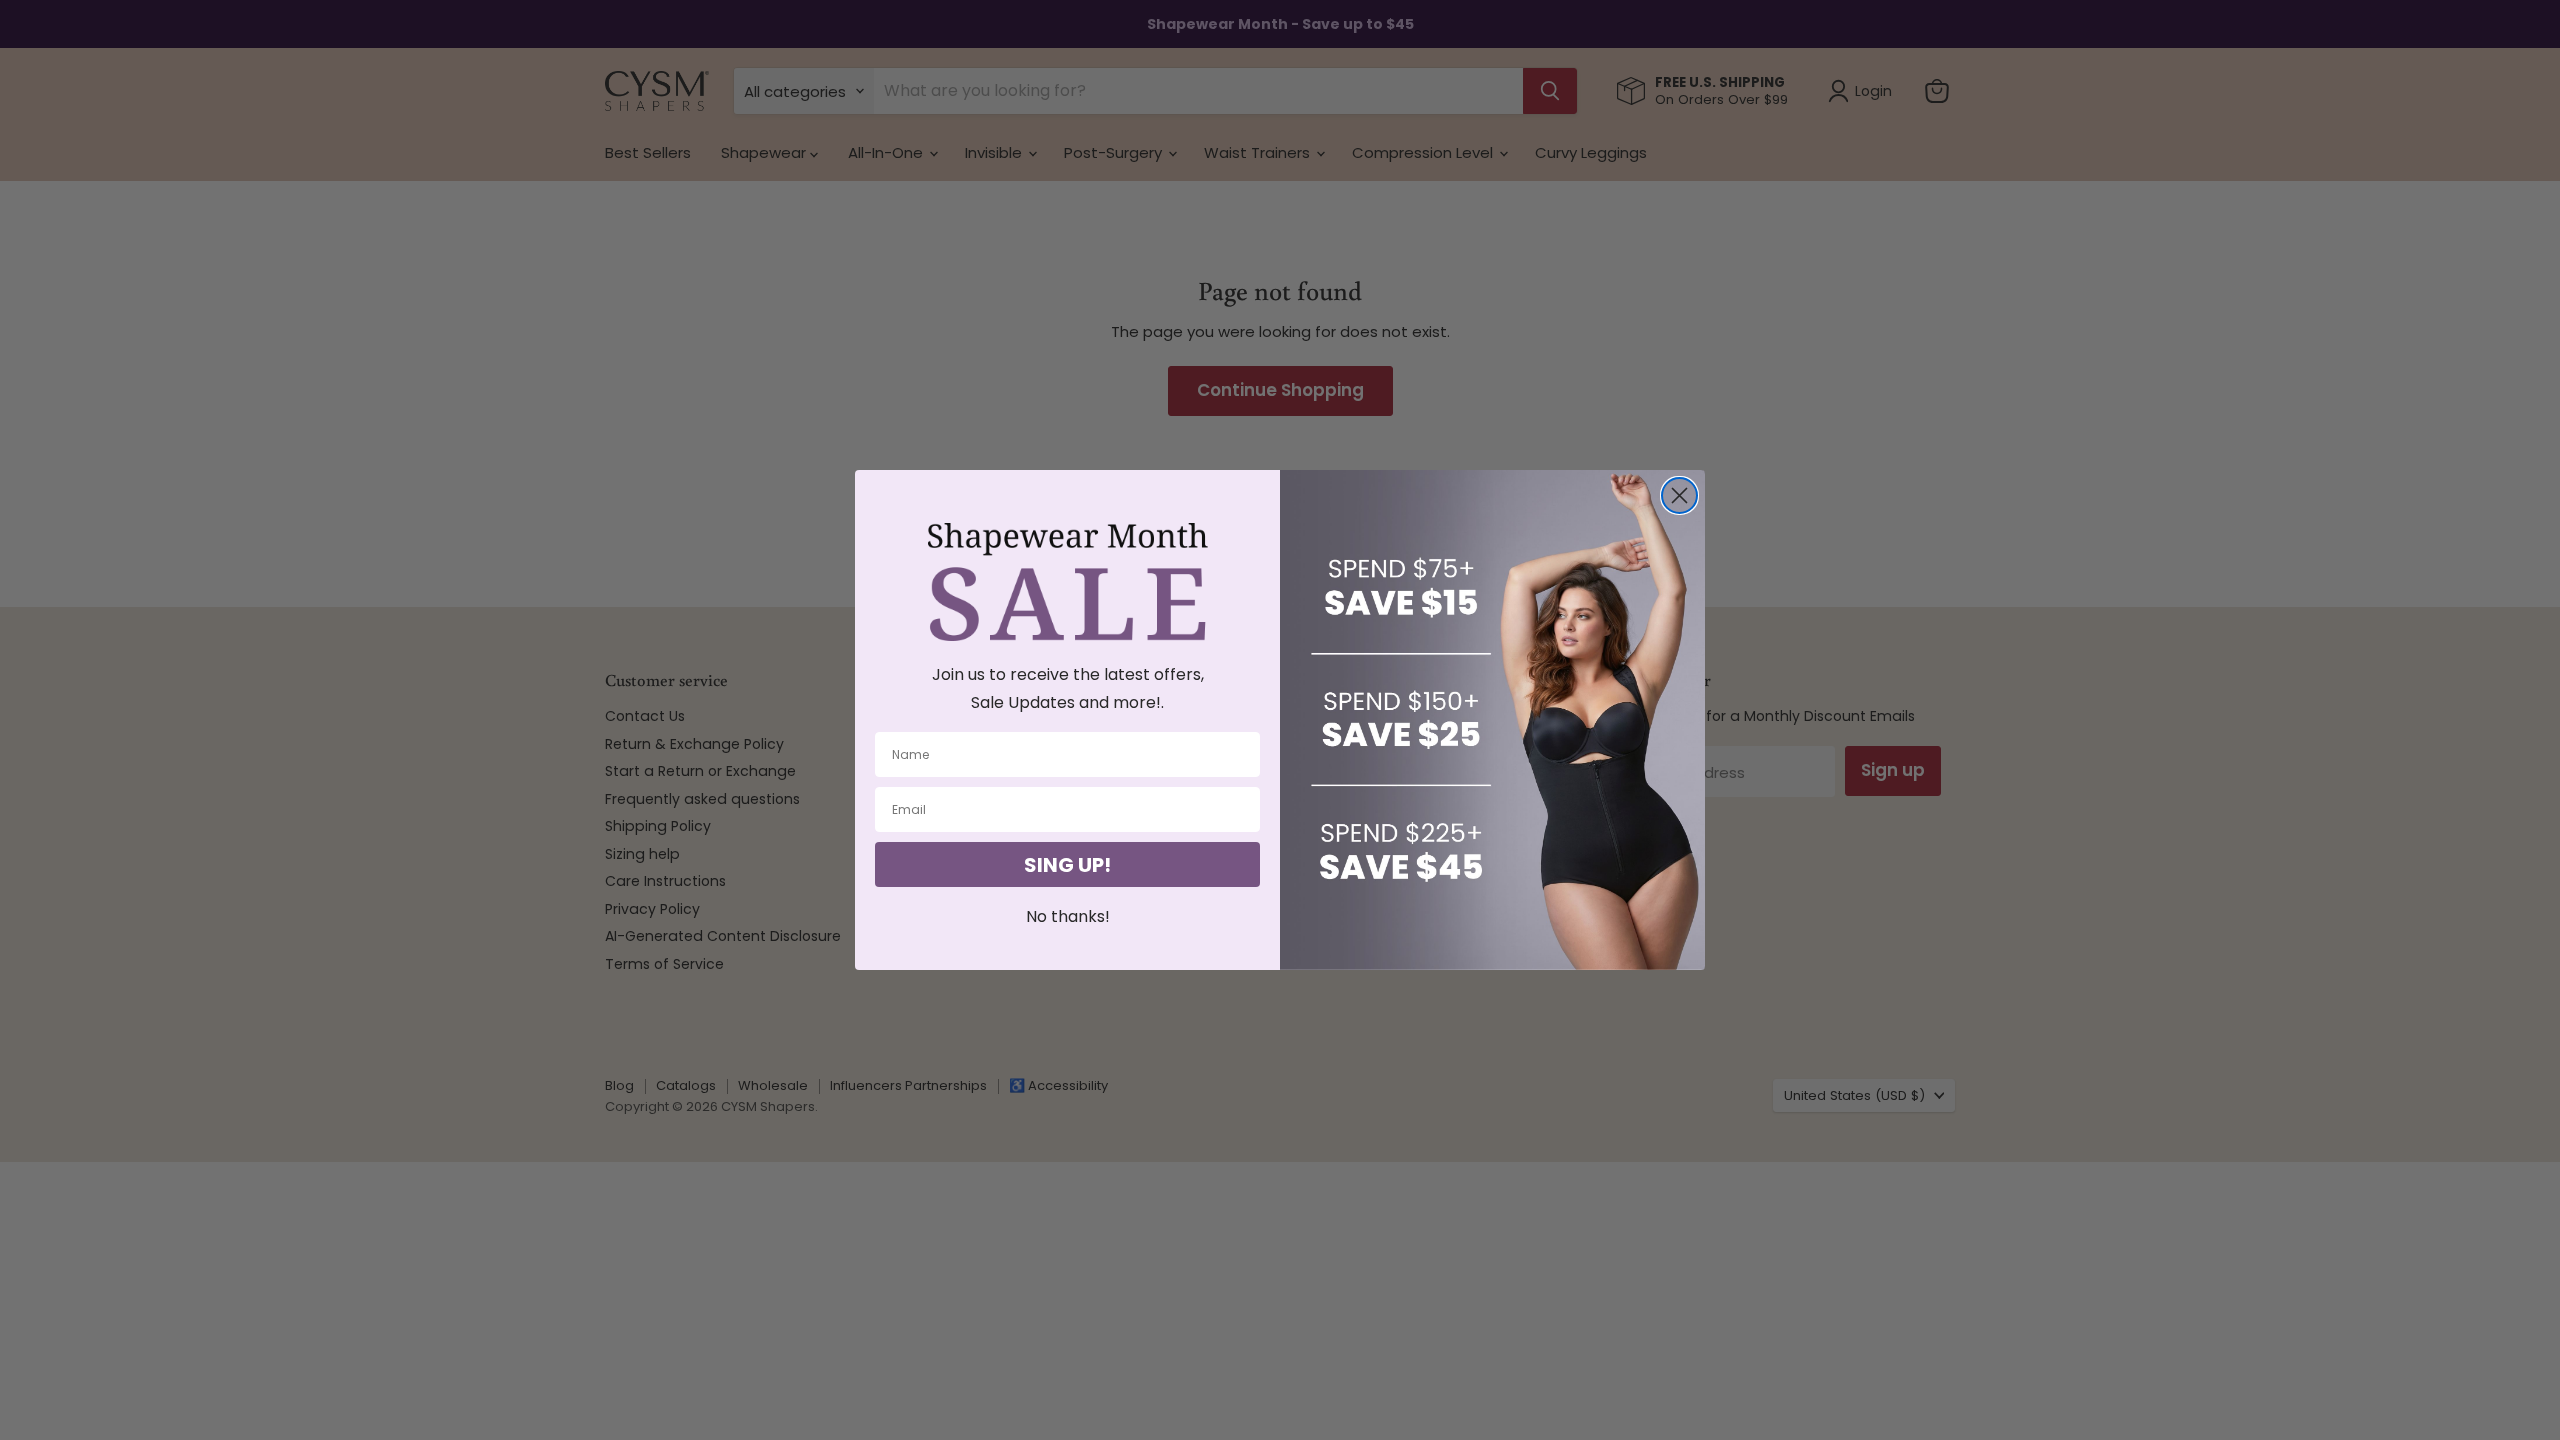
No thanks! (1068, 916)
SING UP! (1067, 865)
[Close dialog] (1679, 495)
